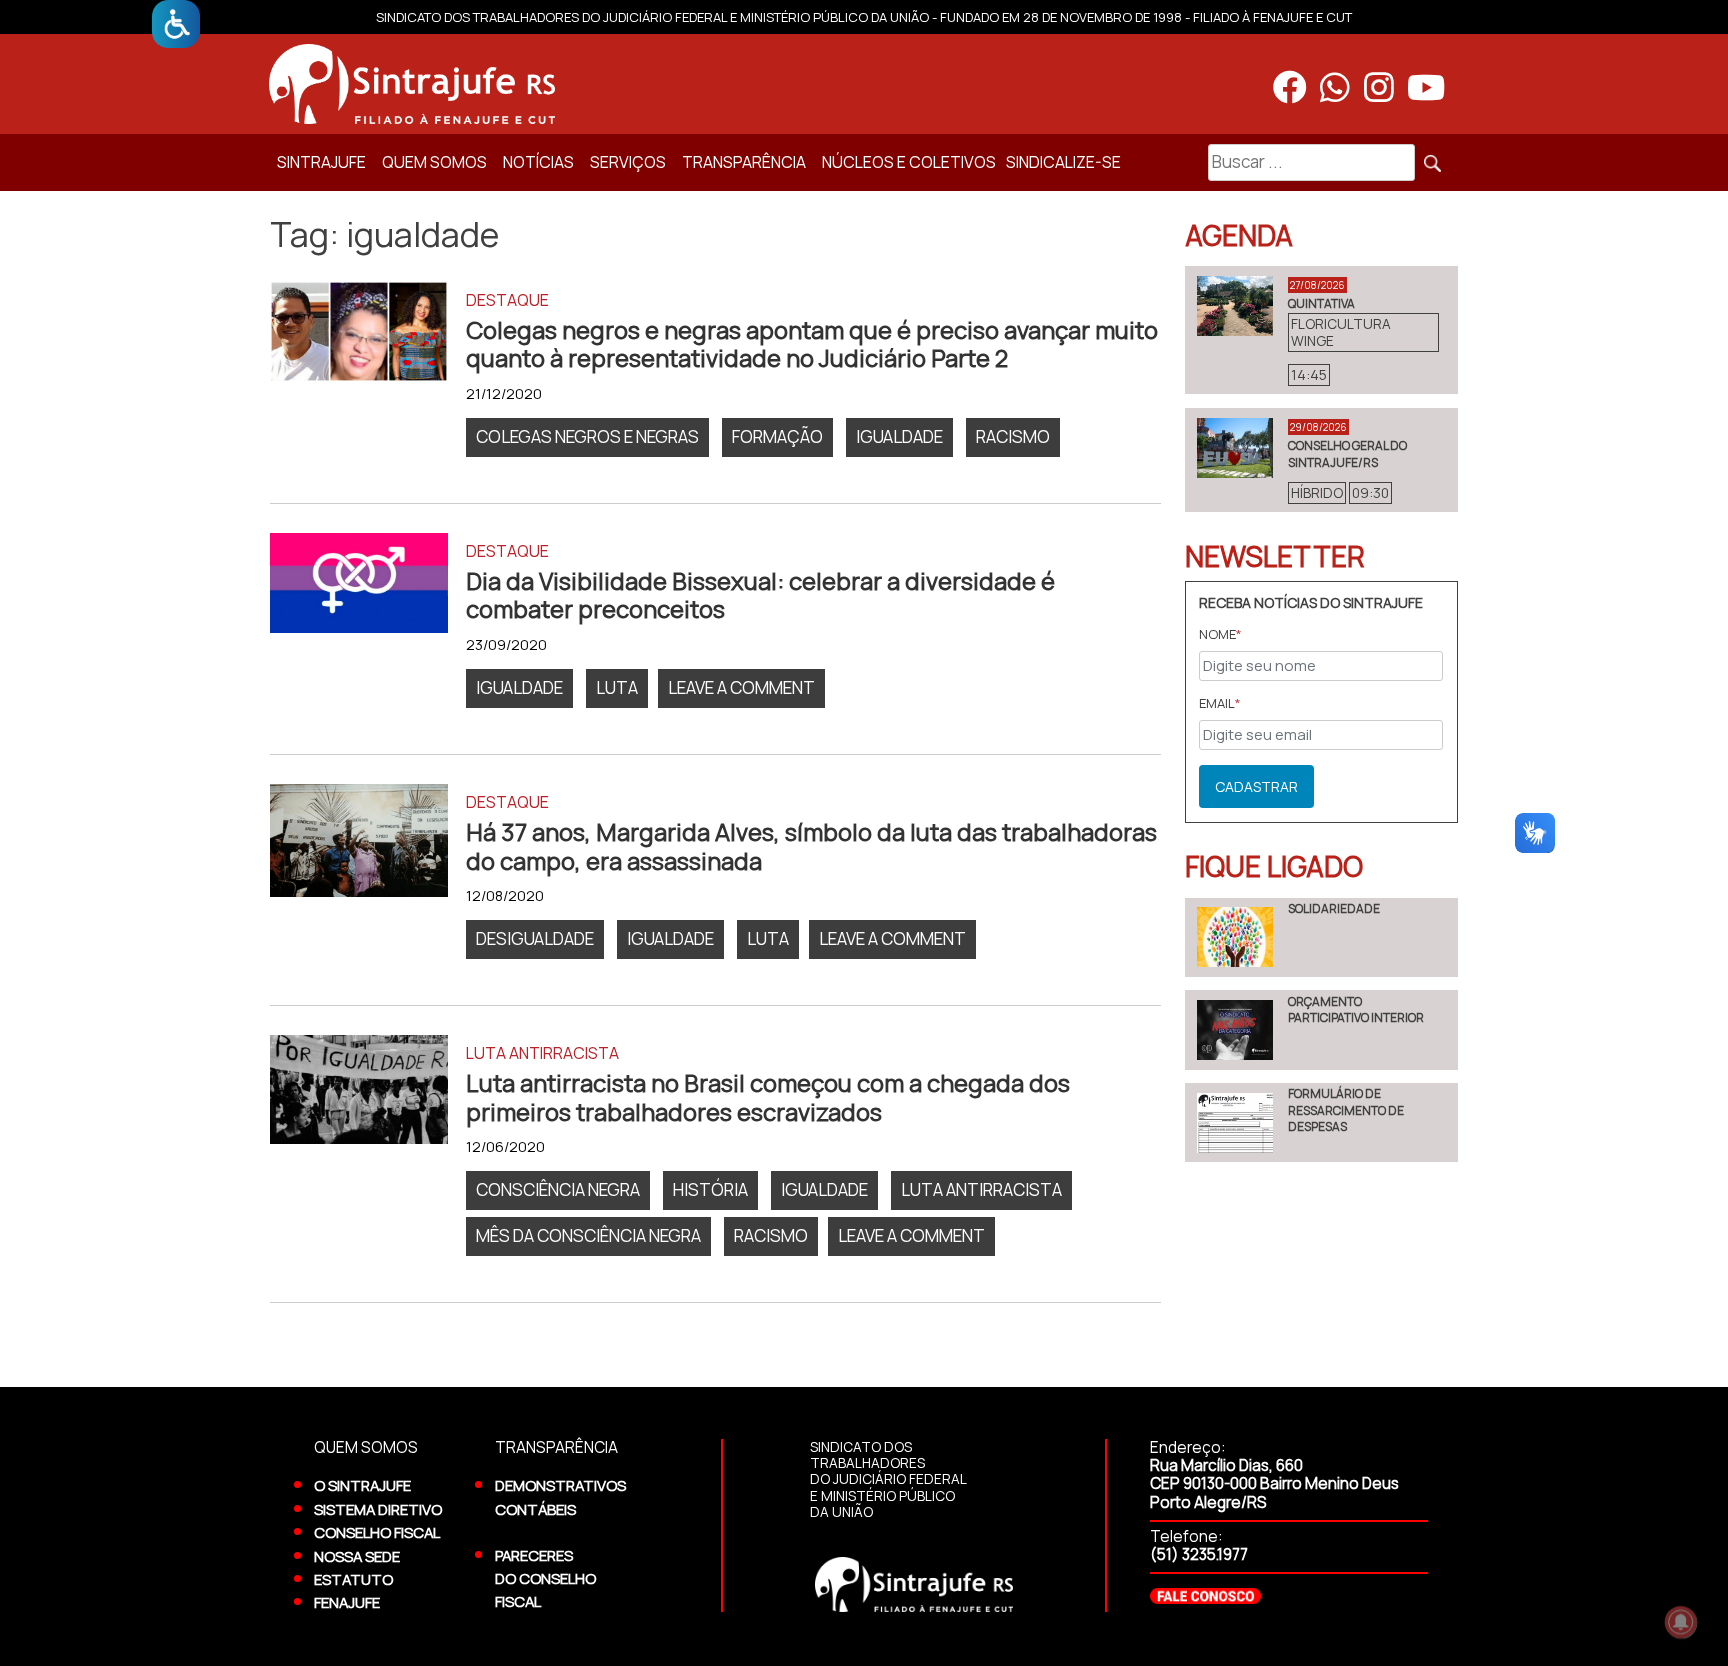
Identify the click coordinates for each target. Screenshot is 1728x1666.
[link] (176, 24)
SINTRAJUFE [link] (321, 162)
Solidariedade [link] (1334, 908)
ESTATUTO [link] (353, 1579)
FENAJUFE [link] (347, 1602)
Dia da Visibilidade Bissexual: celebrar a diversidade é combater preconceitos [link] (760, 595)
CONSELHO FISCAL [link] (377, 1532)
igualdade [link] (899, 436)
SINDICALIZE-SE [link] (1063, 162)
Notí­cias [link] (538, 162)
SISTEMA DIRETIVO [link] (378, 1509)
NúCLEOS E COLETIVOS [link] (909, 162)
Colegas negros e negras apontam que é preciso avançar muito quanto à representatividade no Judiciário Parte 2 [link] (812, 344)
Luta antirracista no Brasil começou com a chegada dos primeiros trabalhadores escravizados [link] (768, 1097)
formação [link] (777, 436)
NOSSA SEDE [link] (357, 1556)
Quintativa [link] (1321, 303)
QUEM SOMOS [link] (434, 162)
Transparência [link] (744, 162)
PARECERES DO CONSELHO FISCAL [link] (545, 1578)
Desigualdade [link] (535, 938)
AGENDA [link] (1239, 235)
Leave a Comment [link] (746, 691)
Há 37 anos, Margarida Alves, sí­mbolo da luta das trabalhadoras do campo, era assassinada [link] (811, 846)
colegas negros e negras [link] (587, 436)
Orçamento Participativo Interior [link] (1356, 1009)
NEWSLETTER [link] (1275, 556)
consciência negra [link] (558, 1189)
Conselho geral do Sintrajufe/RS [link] (1347, 453)
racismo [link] (1013, 436)
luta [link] (617, 687)
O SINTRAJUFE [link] (362, 1485)
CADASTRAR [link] (1256, 786)
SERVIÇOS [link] (628, 162)
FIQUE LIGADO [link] (1274, 866)
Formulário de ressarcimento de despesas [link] (1346, 1110)
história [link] (710, 1189)
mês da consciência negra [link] (588, 1235)
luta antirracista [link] (981, 1189)
